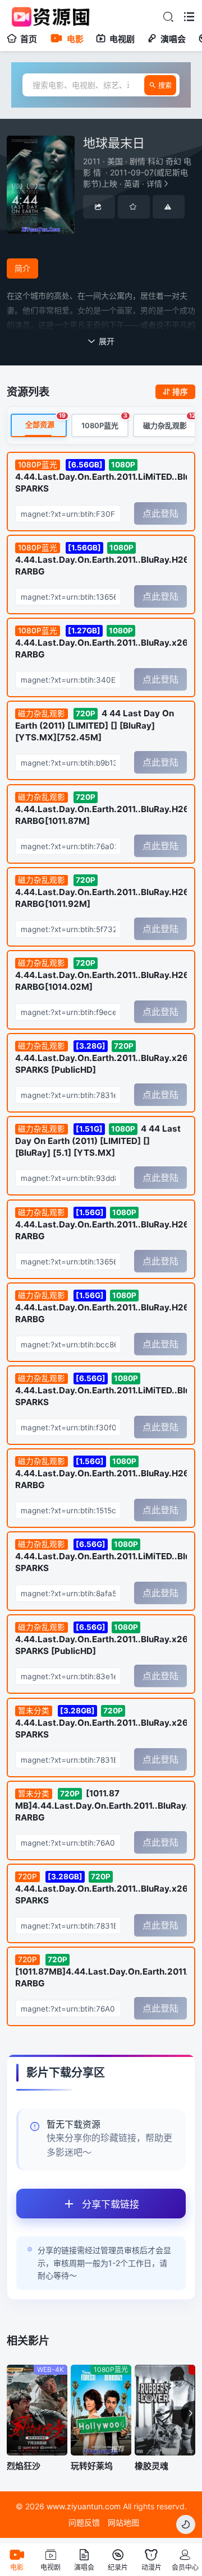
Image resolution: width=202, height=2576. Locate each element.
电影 (75, 39)
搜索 (165, 85)
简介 (22, 268)
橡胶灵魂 (151, 2466)
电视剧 (122, 39)
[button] (188, 2413)
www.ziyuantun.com (84, 2506)
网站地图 (123, 2522)
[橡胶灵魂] (165, 2410)
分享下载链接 (111, 2204)
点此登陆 (160, 513)
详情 (137, 172)
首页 (29, 39)
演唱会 (173, 39)
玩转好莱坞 (92, 2466)
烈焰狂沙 (24, 2466)
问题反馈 (84, 2522)
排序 (180, 392)
